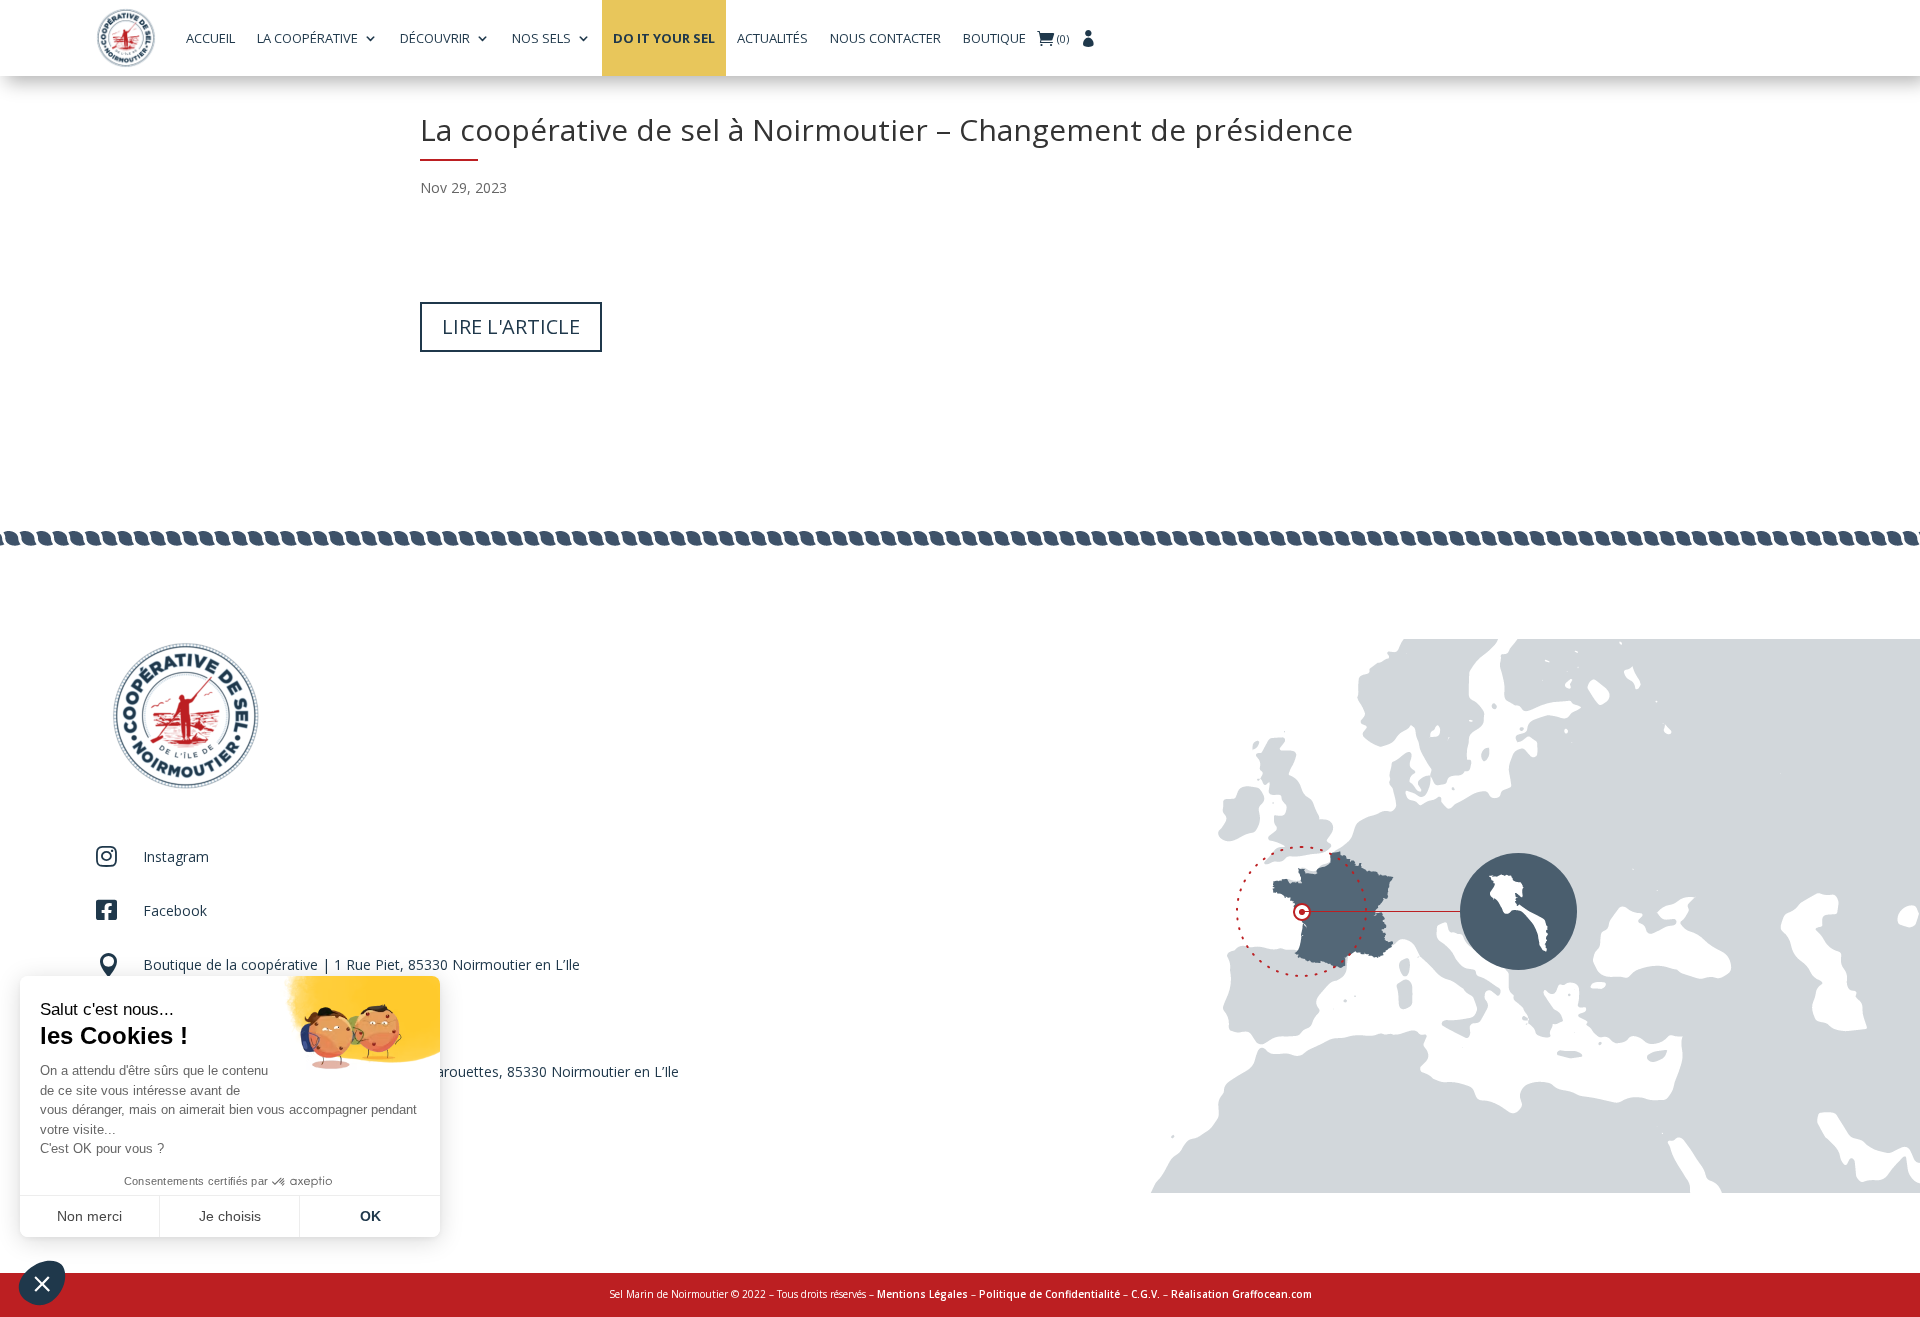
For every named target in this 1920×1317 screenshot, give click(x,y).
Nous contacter (885, 38)
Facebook (175, 910)
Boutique (994, 38)
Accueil (210, 38)
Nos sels (541, 38)
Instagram (176, 856)
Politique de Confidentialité (1049, 1294)
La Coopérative (307, 38)
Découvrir (435, 38)
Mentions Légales (922, 1294)
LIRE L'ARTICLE (511, 326)
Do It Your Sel (664, 38)
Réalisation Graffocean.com (1241, 1294)
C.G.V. (1145, 1294)
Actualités (772, 38)
